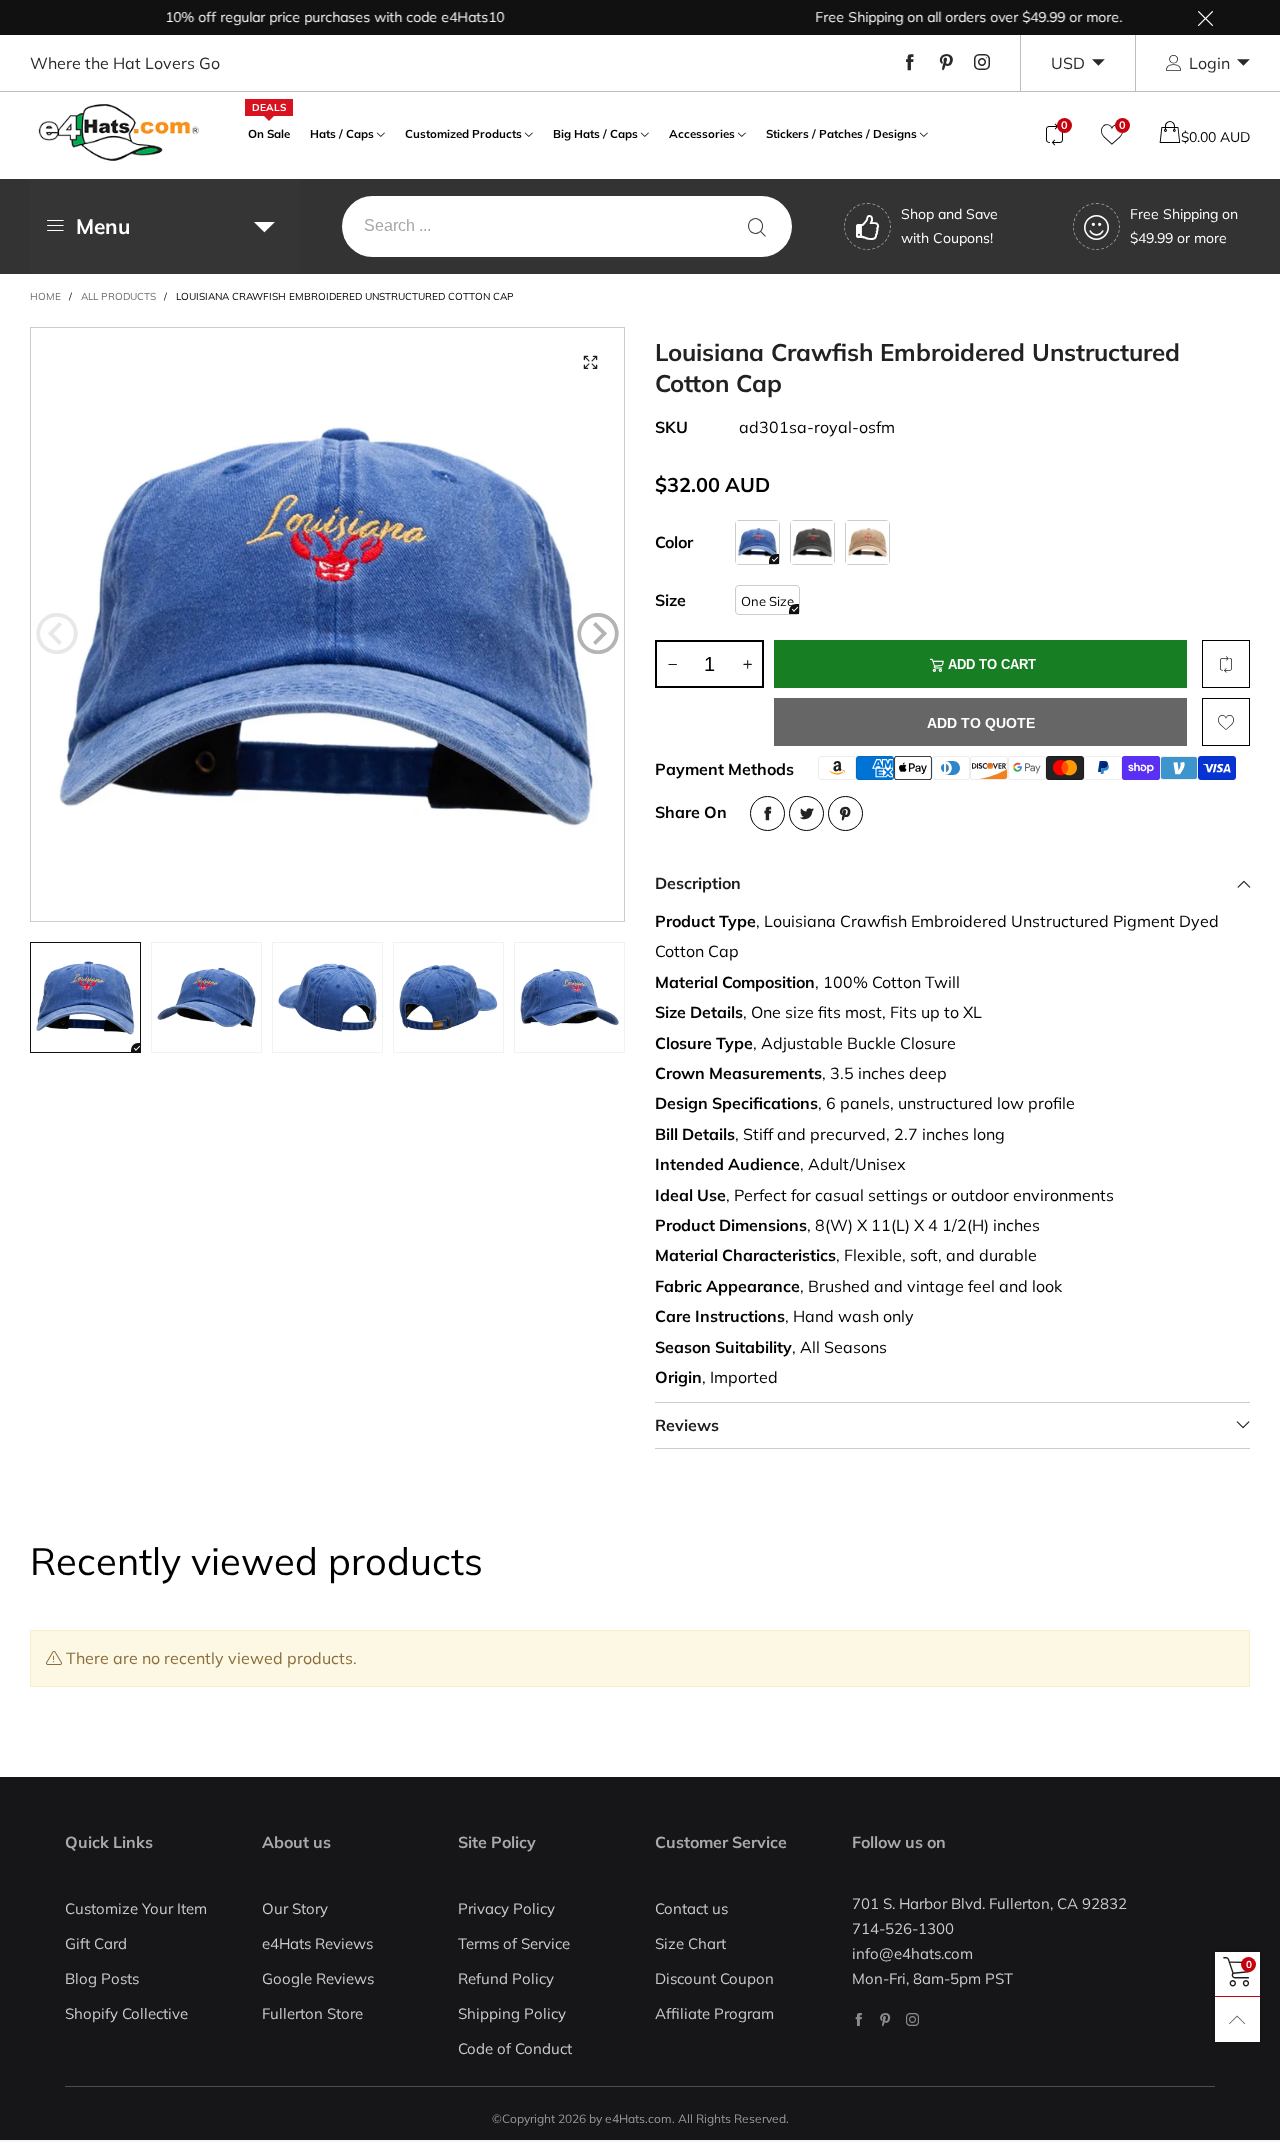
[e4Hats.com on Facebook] (858, 2019)
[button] (57, 633)
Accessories (702, 133)
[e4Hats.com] (119, 132)
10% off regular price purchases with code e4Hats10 (302, 17)
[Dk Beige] (867, 542)
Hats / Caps (342, 133)
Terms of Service (514, 1943)
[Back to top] (1237, 2019)
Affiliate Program (714, 2013)
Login (1209, 63)
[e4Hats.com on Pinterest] (885, 2019)
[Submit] (757, 226)
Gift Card (96, 1943)
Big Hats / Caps (595, 133)
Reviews (687, 1425)
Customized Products (463, 133)
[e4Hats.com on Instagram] (912, 2019)
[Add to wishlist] (1226, 722)
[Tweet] (806, 813)
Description (698, 883)
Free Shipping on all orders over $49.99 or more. (936, 17)
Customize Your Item (136, 1908)
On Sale (269, 131)
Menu (103, 226)
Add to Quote (981, 723)
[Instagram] (982, 63)
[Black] (812, 542)
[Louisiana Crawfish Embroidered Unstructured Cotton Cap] (327, 624)
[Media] (590, 362)
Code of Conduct (515, 2048)
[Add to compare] (1226, 664)
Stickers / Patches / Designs (841, 133)
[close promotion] (1205, 17)
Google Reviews (318, 1978)
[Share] (767, 813)
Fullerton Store (312, 2013)
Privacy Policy (506, 1908)
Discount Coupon (714, 1978)
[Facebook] (910, 63)
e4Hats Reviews (317, 1943)
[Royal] (757, 542)
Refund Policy (506, 1978)
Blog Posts (102, 1978)
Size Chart (690, 1943)
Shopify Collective (126, 2013)
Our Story (295, 1908)
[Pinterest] (946, 63)
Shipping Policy (512, 2013)
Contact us (691, 1908)
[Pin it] (845, 813)
